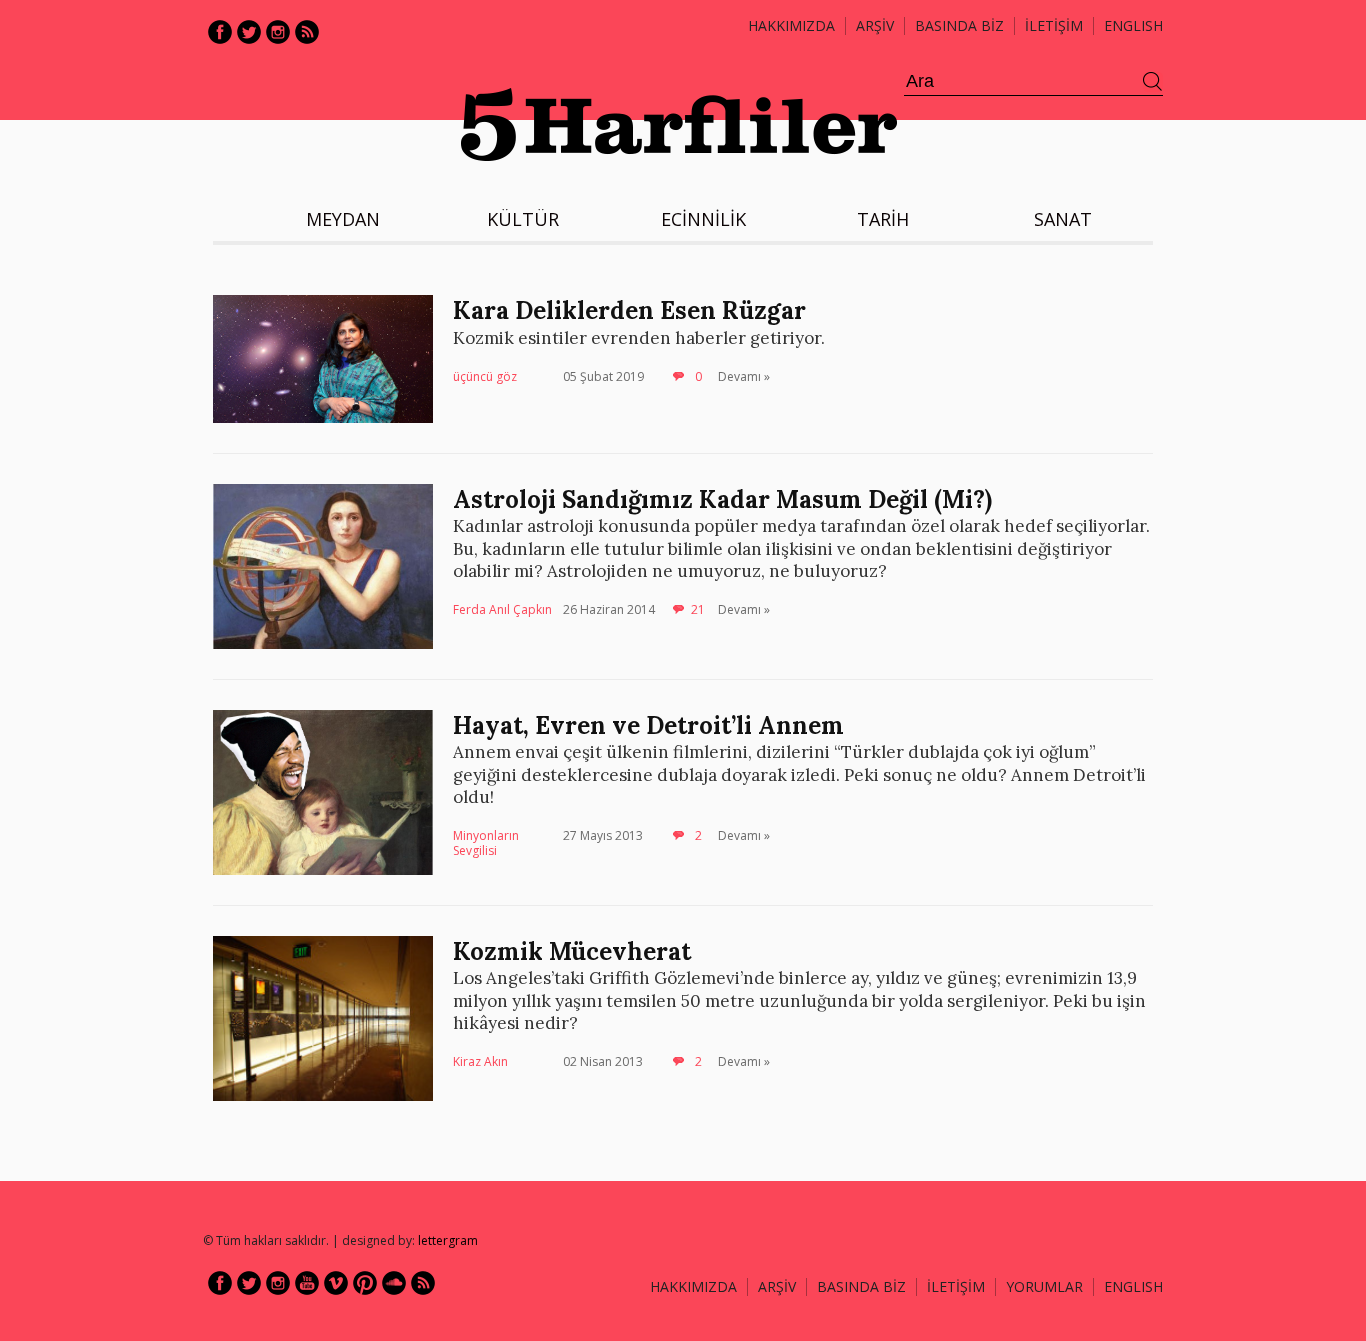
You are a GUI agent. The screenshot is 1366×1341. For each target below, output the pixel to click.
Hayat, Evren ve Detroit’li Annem (648, 725)
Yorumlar (1044, 1286)
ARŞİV (875, 25)
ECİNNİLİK (703, 219)
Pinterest (365, 1283)
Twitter (249, 32)
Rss (307, 32)
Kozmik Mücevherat (572, 951)
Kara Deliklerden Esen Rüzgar (629, 310)
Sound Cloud (394, 1283)
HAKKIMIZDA (693, 1286)
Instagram (278, 32)
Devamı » (744, 376)
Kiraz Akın (480, 1061)
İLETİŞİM (1054, 25)
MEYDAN (343, 219)
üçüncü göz (485, 376)
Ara (1153, 82)
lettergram (448, 1240)
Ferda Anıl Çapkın (502, 609)
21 (698, 609)
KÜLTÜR (523, 219)
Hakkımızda (791, 25)
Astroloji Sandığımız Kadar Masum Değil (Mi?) (722, 499)
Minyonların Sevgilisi (486, 843)
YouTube (307, 1283)
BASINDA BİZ (959, 25)
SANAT (1063, 219)
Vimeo (336, 1283)
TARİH (883, 219)
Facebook (220, 32)
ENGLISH (1133, 25)
